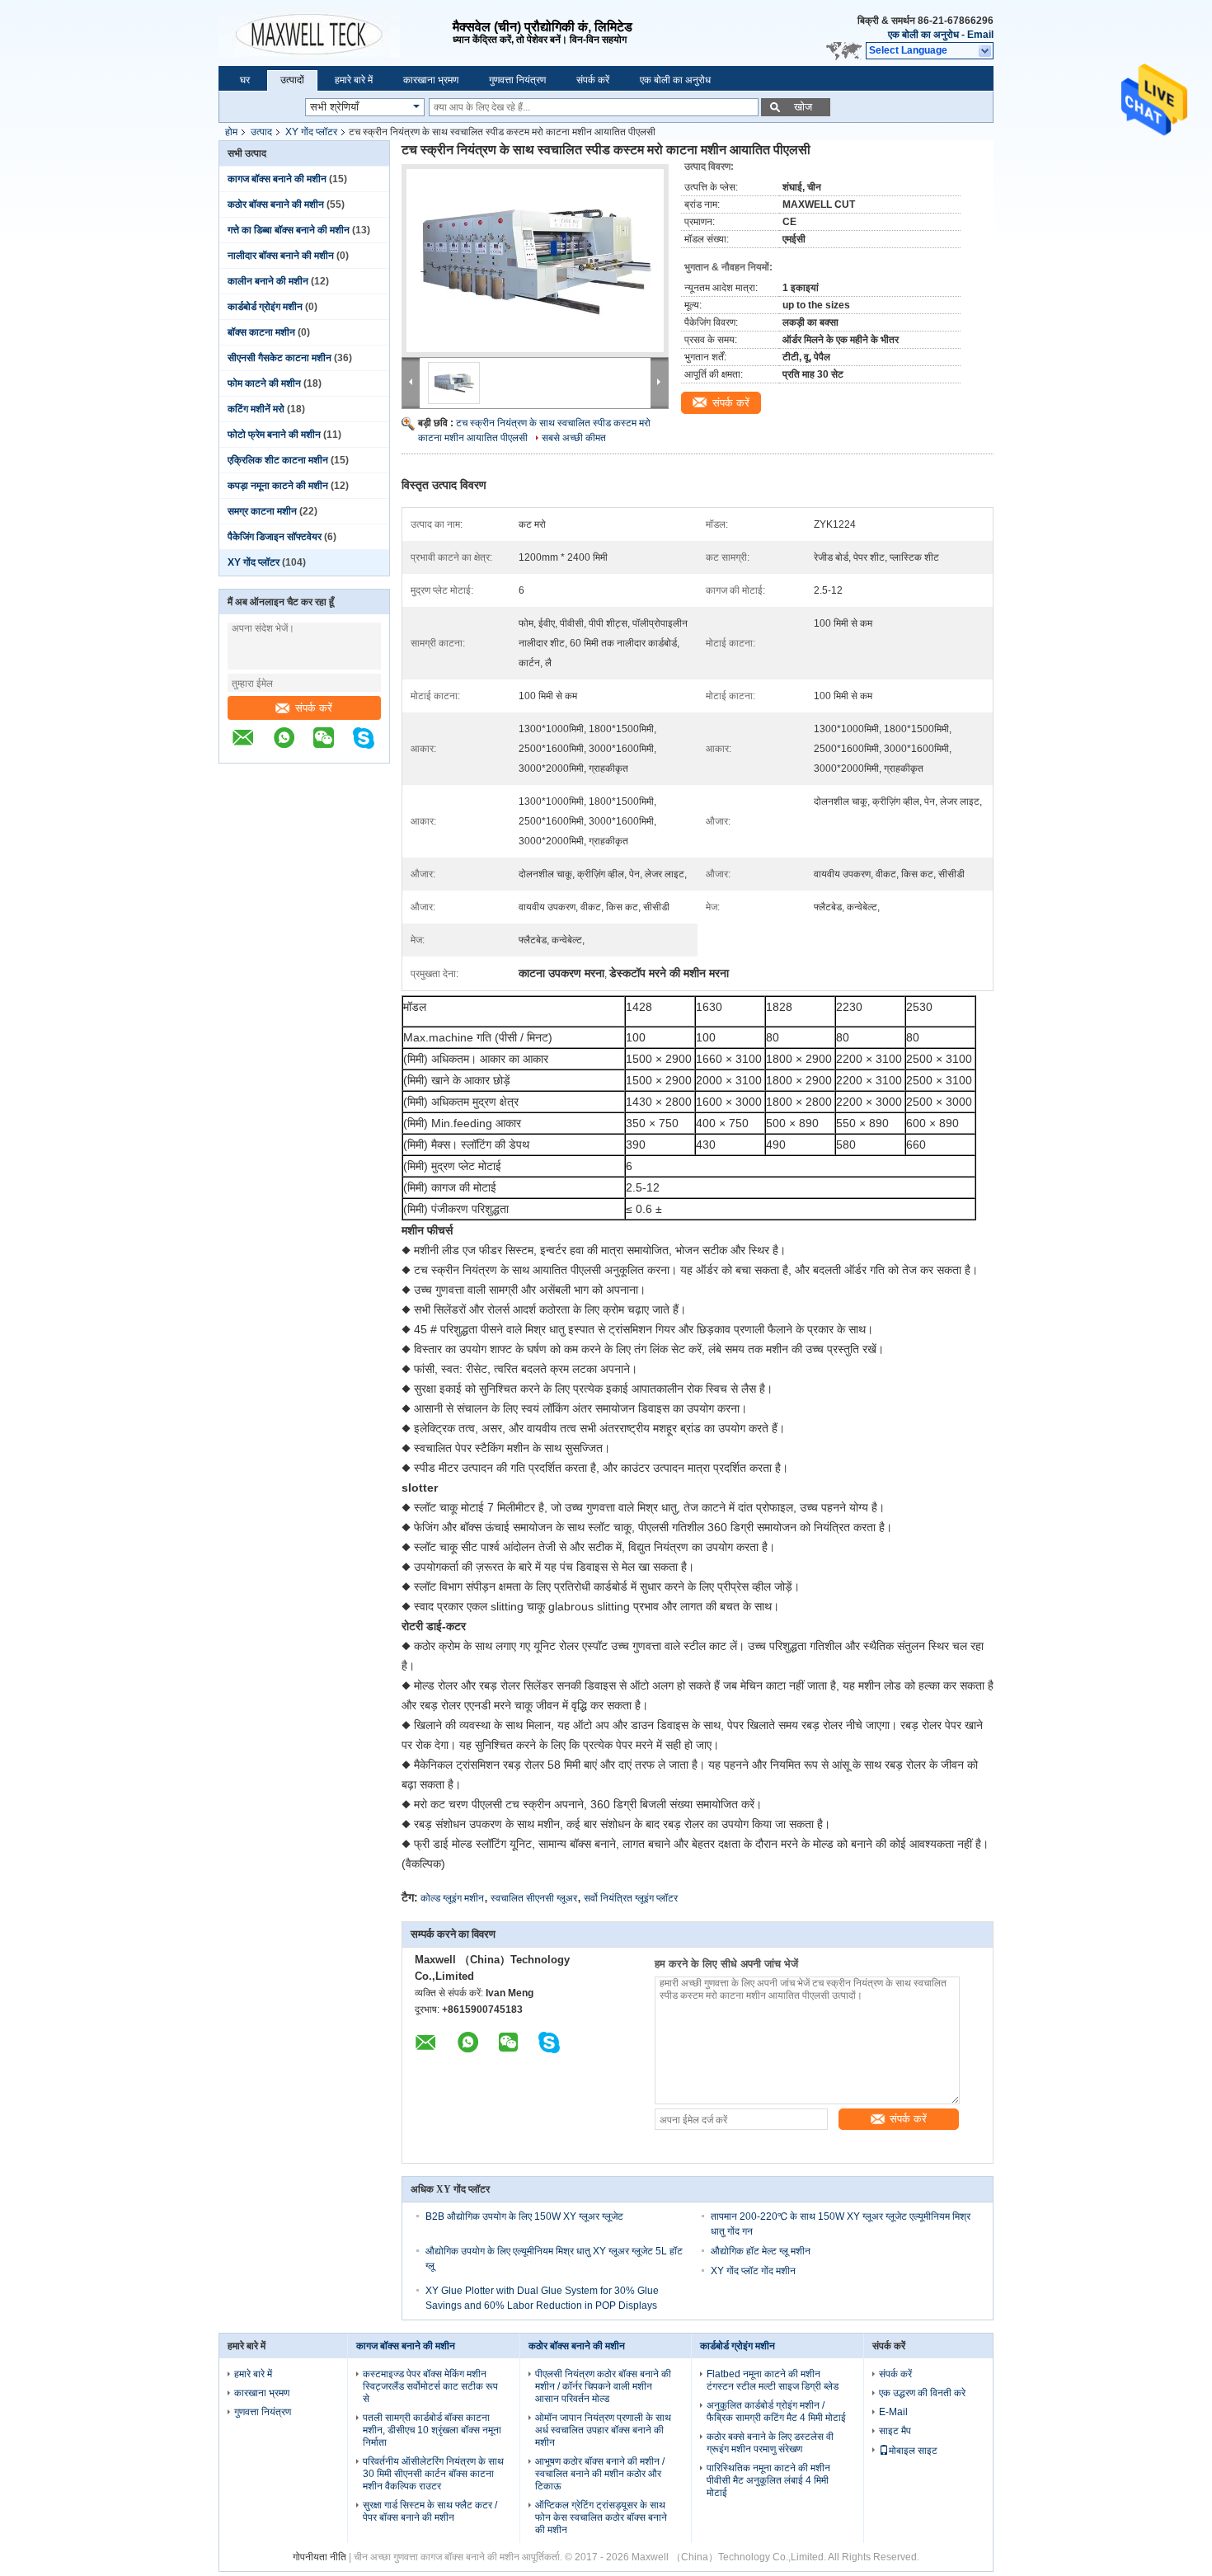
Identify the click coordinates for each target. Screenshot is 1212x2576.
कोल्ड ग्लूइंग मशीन (452, 1898)
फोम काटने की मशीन (264, 383)
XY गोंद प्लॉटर (311, 132)
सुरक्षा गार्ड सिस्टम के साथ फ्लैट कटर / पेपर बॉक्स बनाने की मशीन (430, 2511)
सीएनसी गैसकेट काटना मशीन (280, 358)
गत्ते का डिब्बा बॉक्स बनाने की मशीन (289, 230)
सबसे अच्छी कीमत (574, 438)
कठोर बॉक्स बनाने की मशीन (276, 204)
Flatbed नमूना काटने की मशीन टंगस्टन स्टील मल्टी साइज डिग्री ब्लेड (773, 2380)
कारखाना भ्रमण (431, 80)
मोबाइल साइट (913, 2451)
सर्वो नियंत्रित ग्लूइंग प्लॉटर (631, 1898)
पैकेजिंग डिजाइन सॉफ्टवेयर (275, 537)
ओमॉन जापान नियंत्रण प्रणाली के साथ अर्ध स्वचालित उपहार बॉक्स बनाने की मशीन (603, 2430)
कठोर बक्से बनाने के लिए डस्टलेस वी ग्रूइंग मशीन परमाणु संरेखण (770, 2443)
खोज (803, 107)
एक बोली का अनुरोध (923, 35)
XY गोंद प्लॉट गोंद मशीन (753, 2271)
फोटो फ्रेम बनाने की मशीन (274, 435)
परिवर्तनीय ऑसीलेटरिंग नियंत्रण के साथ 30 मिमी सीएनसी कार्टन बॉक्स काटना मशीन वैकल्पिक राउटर (433, 2474)
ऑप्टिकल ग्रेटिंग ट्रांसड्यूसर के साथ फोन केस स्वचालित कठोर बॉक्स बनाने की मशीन (601, 2517)
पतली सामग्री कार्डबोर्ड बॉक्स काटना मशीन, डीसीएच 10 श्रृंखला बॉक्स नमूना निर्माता (432, 2430)
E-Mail (893, 2412)
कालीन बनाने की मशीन (268, 281)
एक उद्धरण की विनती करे (922, 2393)
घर (245, 80)
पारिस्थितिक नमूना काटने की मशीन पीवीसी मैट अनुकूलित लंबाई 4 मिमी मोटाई (768, 2480)
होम (231, 132)
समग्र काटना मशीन (262, 511)
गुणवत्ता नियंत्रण (517, 80)
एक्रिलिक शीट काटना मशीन (278, 460)
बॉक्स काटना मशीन (261, 332)
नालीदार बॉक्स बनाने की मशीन (281, 256)
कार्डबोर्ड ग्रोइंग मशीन (265, 307)
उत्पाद (261, 132)
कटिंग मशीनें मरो (256, 409)
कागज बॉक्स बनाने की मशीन (277, 179)
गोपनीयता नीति (319, 2557)
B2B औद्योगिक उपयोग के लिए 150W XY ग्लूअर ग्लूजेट (524, 2216)
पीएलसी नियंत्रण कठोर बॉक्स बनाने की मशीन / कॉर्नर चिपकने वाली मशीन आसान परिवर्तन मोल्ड (603, 2386)
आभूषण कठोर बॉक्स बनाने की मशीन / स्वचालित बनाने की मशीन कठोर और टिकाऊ (600, 2474)
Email (980, 35)
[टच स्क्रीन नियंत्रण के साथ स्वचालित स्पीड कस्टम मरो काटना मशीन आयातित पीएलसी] (535, 261)
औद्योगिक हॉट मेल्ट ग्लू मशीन (761, 2251)
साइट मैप (895, 2431)
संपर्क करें (593, 80)
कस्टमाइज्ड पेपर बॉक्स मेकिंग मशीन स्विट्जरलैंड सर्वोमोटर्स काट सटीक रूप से (430, 2386)
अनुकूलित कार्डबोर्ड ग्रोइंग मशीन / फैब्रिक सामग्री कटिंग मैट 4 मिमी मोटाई (776, 2411)
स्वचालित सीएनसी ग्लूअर (534, 1898)
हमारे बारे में (354, 80)
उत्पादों (292, 80)
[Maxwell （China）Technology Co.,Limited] (336, 33)
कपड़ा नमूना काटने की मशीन (278, 486)
